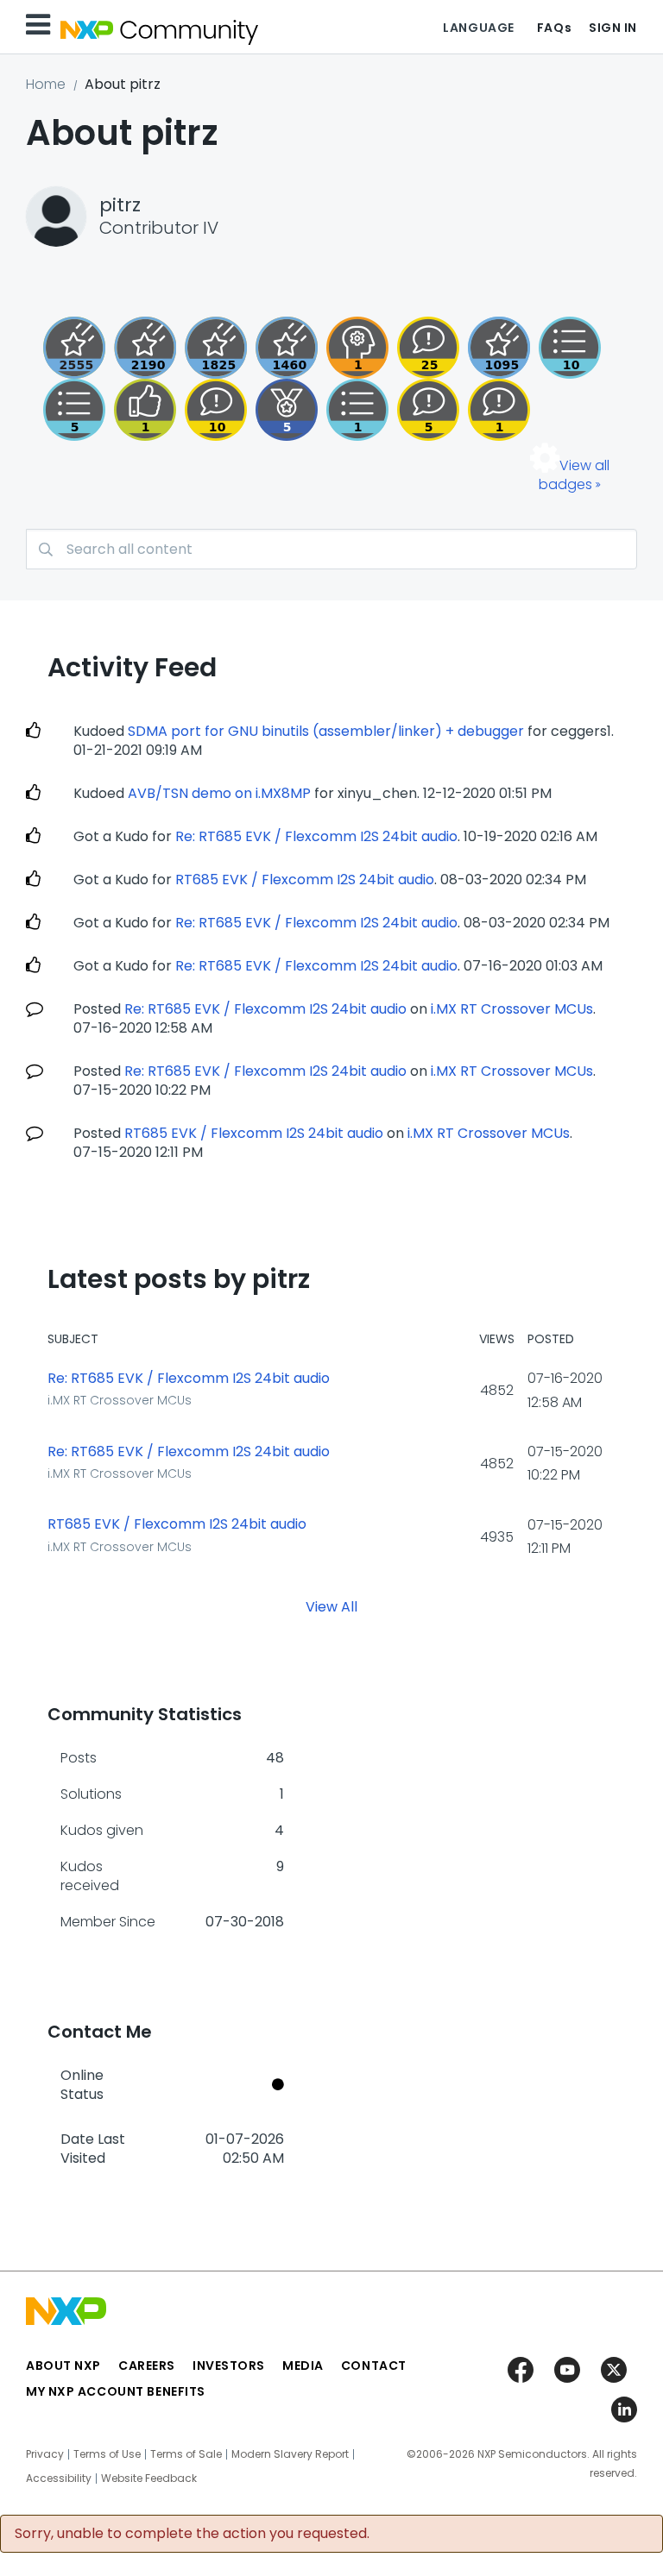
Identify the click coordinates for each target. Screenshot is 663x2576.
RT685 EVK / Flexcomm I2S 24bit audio (305, 880)
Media (303, 2366)
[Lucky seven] (74, 348)
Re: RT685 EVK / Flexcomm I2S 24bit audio (316, 836)
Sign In (613, 28)
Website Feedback (149, 2479)
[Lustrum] (216, 348)
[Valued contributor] (287, 410)
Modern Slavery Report (290, 2454)
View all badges (574, 475)
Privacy (45, 2454)
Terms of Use (107, 2454)
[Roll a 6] (145, 348)
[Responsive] (428, 410)
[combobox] (331, 549)
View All (331, 1607)
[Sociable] (216, 410)
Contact (374, 2366)
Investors (229, 2366)
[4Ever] (287, 348)
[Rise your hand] (357, 410)
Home (46, 84)
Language (478, 28)
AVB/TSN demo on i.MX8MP (219, 793)
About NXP (63, 2366)
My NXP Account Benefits (116, 2391)
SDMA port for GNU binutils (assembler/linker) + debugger (326, 731)
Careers (147, 2366)
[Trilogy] (499, 348)
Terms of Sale (186, 2454)
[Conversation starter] (74, 410)
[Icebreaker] (499, 410)
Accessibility (59, 2479)
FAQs (554, 28)
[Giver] (145, 410)
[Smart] (428, 348)
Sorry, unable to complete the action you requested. (192, 2534)
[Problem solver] (357, 348)
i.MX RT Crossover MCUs (512, 1009)
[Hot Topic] (570, 348)
